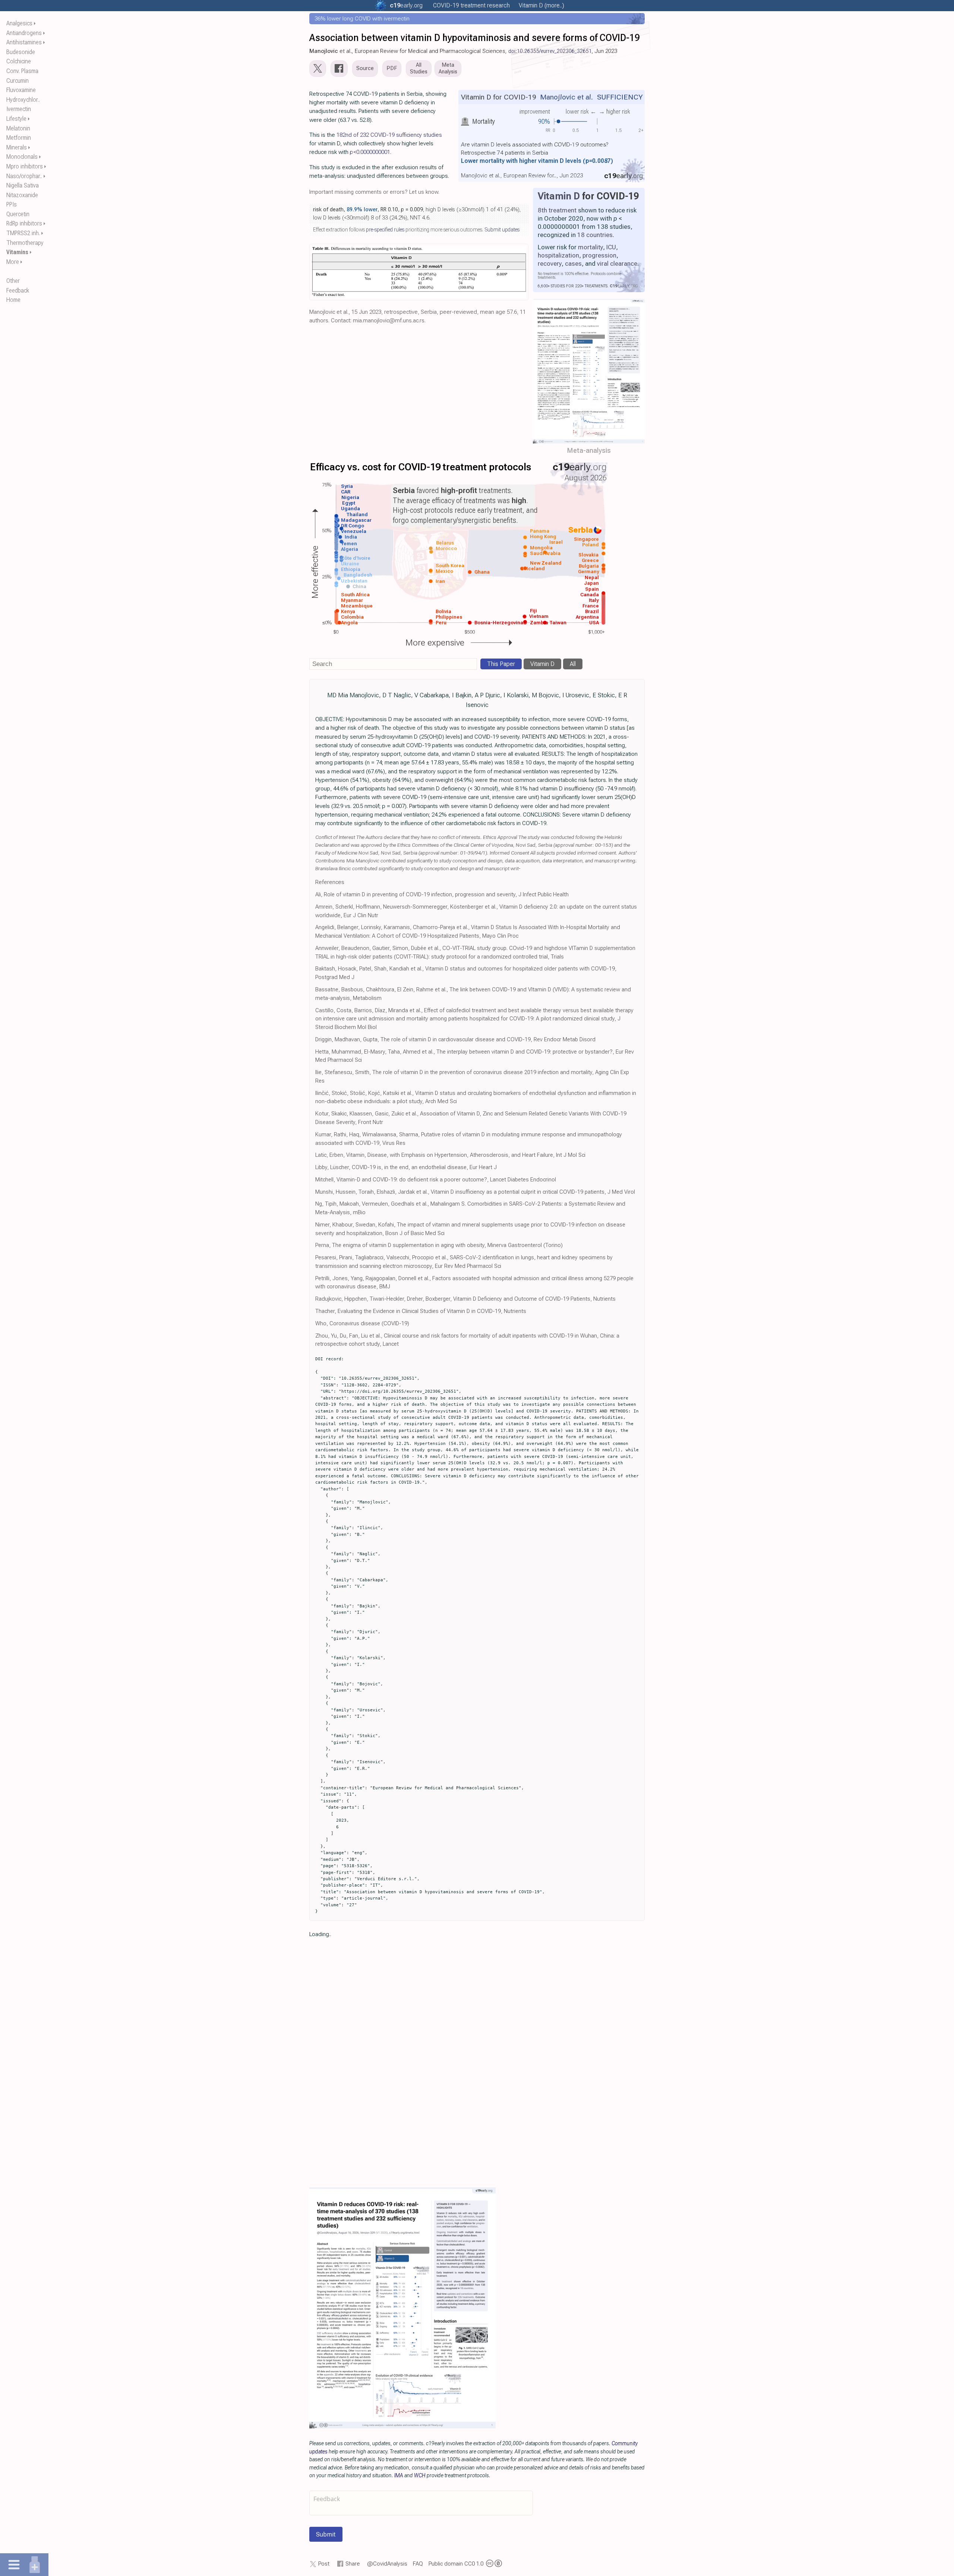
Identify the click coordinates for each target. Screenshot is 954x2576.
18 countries (595, 235)
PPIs (12, 204)
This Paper (501, 664)
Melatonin (18, 128)
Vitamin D (559, 196)
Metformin (19, 138)
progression (599, 255)
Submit (326, 2534)
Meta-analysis (589, 450)
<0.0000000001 (370, 152)
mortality (590, 247)
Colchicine (19, 61)
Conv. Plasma (22, 71)
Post (324, 2564)
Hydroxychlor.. (23, 100)
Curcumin (18, 81)
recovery (550, 263)
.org (406, 5)
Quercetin (18, 214)
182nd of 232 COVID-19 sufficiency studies (389, 135)
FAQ (418, 2564)
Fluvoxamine (21, 90)
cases (573, 263)
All (573, 664)
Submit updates (502, 230)
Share (353, 2564)
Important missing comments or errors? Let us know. (374, 192)
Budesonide (21, 52)
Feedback (18, 291)
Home (13, 300)
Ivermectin (19, 109)
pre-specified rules (385, 230)
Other (13, 281)
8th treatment (557, 210)
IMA (399, 2475)
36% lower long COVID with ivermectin (362, 19)
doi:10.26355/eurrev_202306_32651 (550, 51)
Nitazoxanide (22, 195)
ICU (611, 247)
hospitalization (558, 255)
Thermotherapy (25, 243)
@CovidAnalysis (387, 2564)
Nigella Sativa (23, 185)
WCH (420, 2475)
